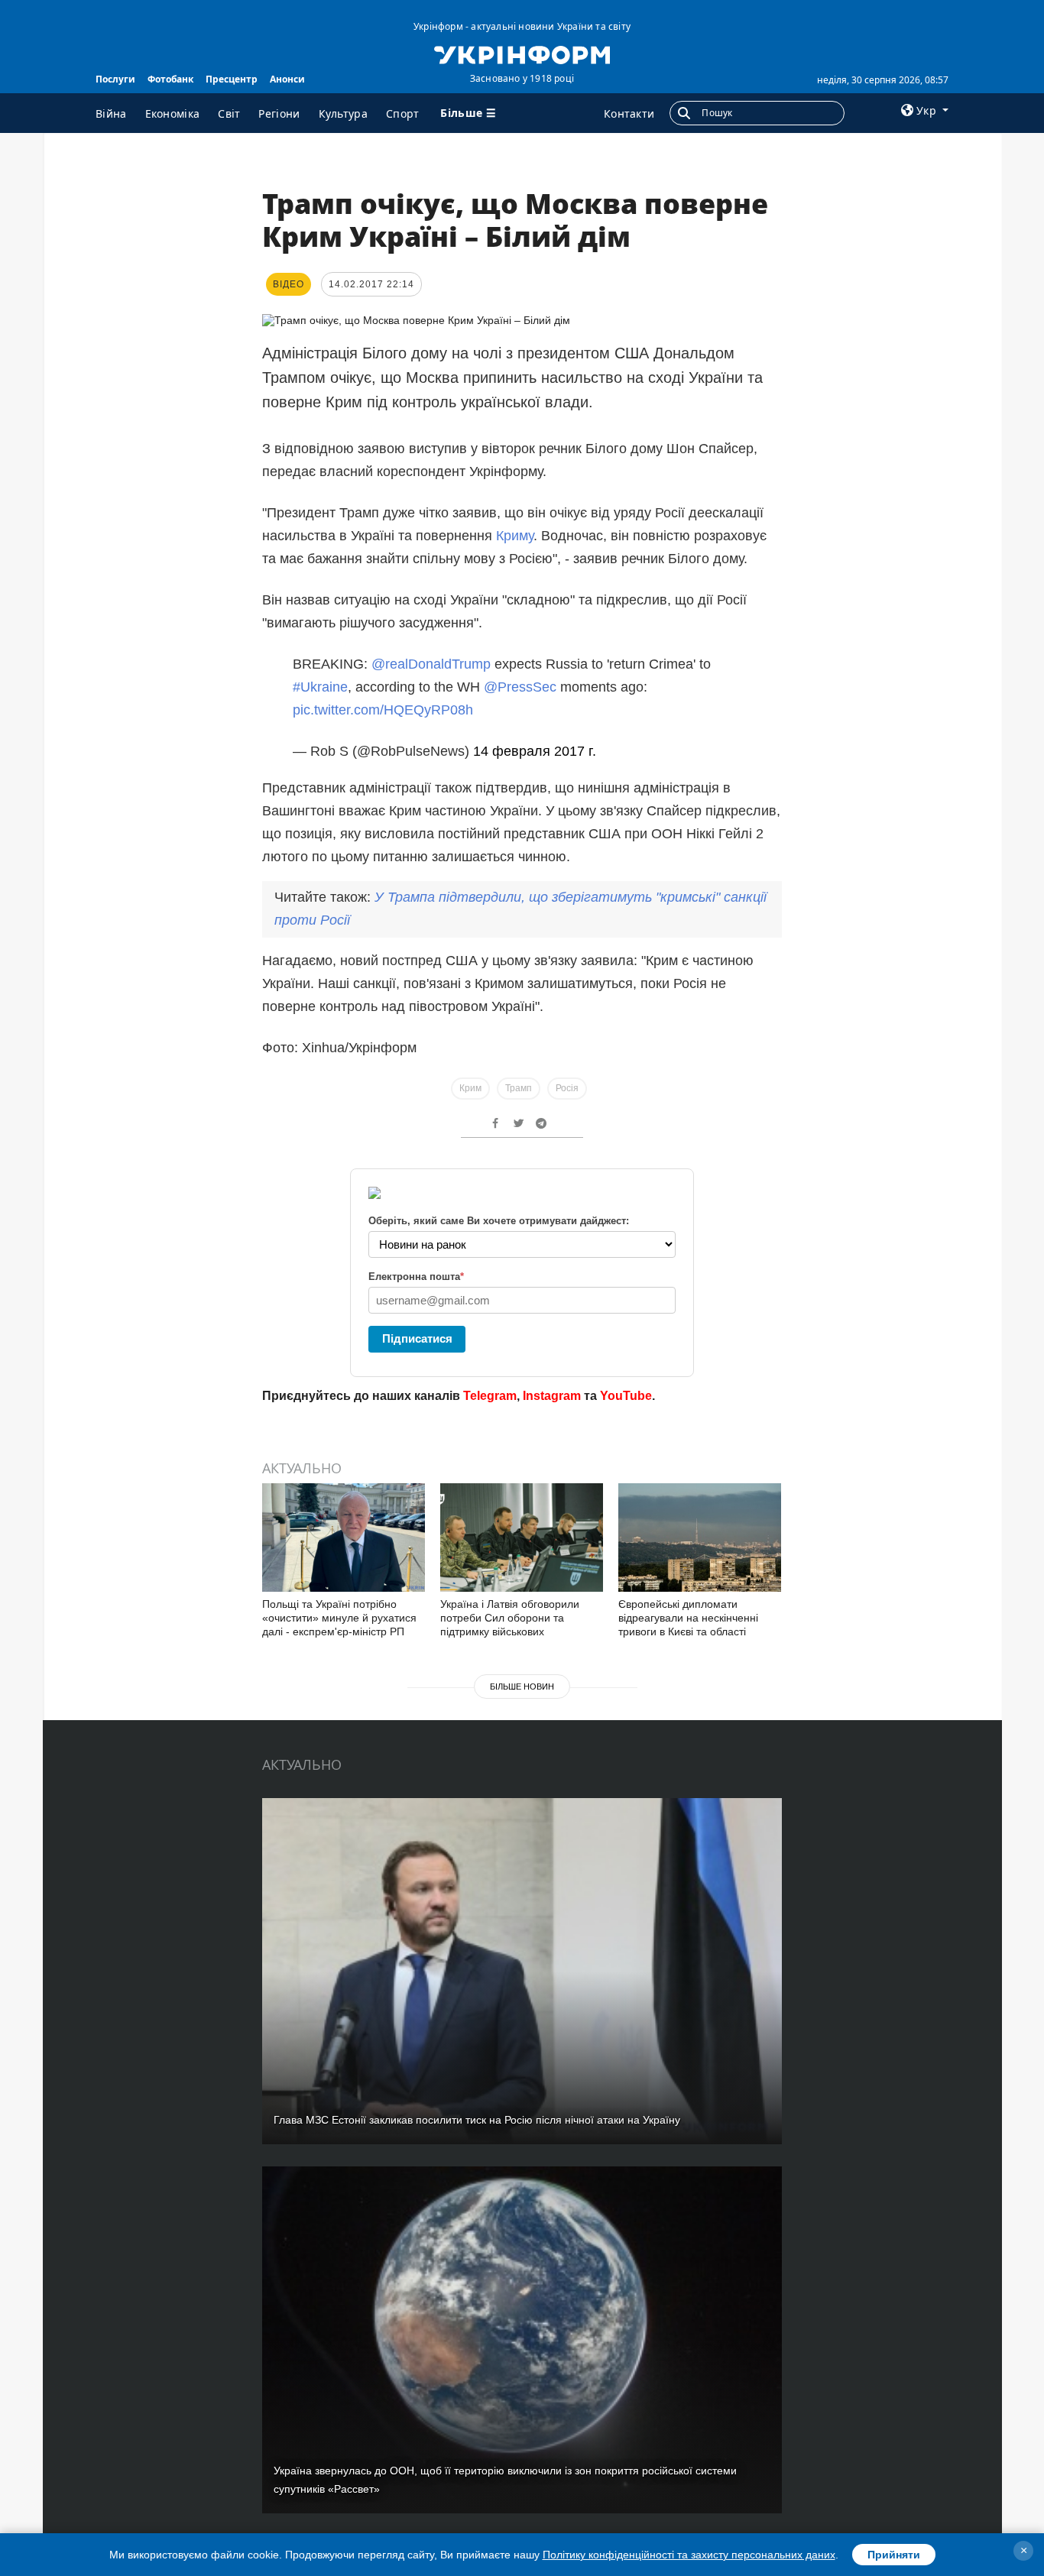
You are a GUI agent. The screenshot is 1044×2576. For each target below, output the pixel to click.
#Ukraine (320, 687)
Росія (567, 1088)
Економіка (173, 113)
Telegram (490, 1396)
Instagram (552, 1396)
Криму (515, 536)
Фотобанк (170, 79)
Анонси (287, 79)
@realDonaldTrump (431, 664)
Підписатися (417, 1338)
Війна (111, 113)
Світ (229, 113)
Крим (470, 1088)
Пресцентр (232, 79)
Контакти (629, 113)
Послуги (115, 79)
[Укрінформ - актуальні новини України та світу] (522, 53)
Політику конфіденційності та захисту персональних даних (689, 2555)
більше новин (522, 1687)
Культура (343, 113)
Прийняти (894, 2555)
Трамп (519, 1088)
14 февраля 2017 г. (535, 751)
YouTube (626, 1396)
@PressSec (520, 687)
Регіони (279, 113)
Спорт (403, 113)
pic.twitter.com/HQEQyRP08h (383, 710)
